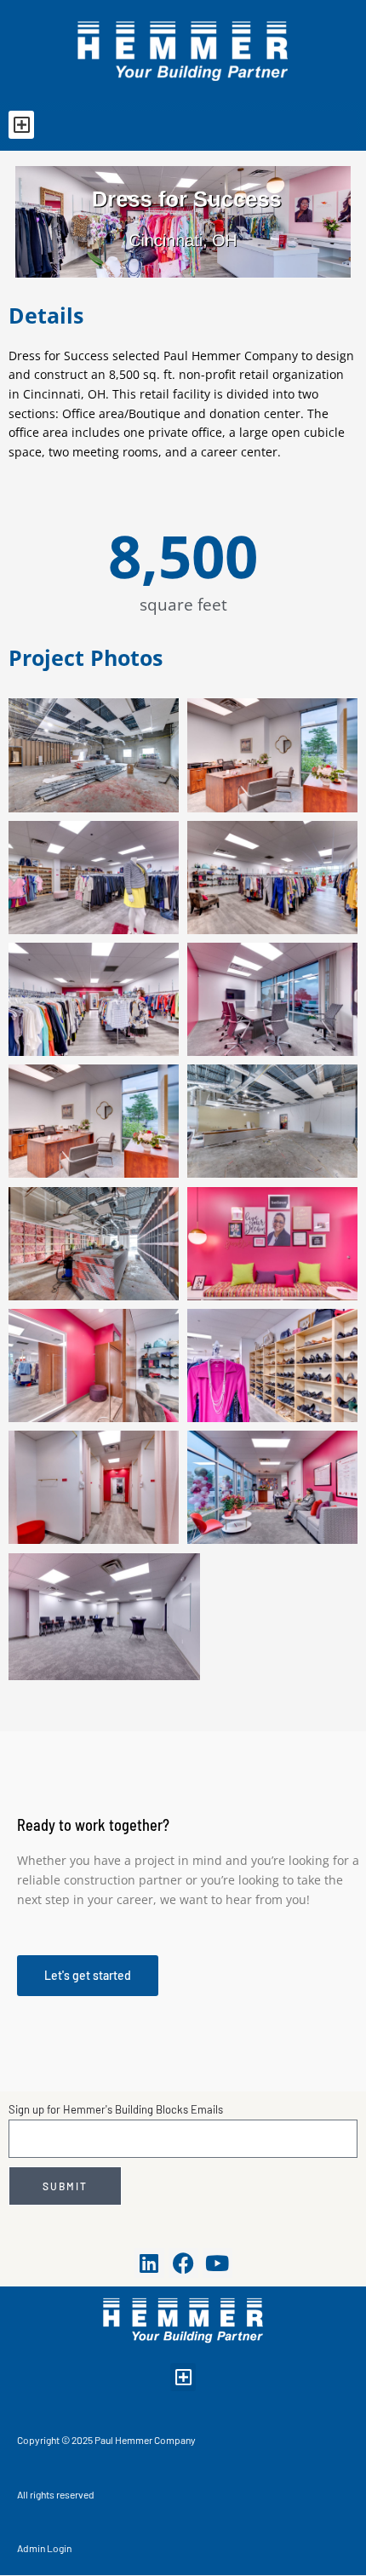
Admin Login (44, 2548)
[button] (21, 125)
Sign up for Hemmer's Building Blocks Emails (116, 2109)
